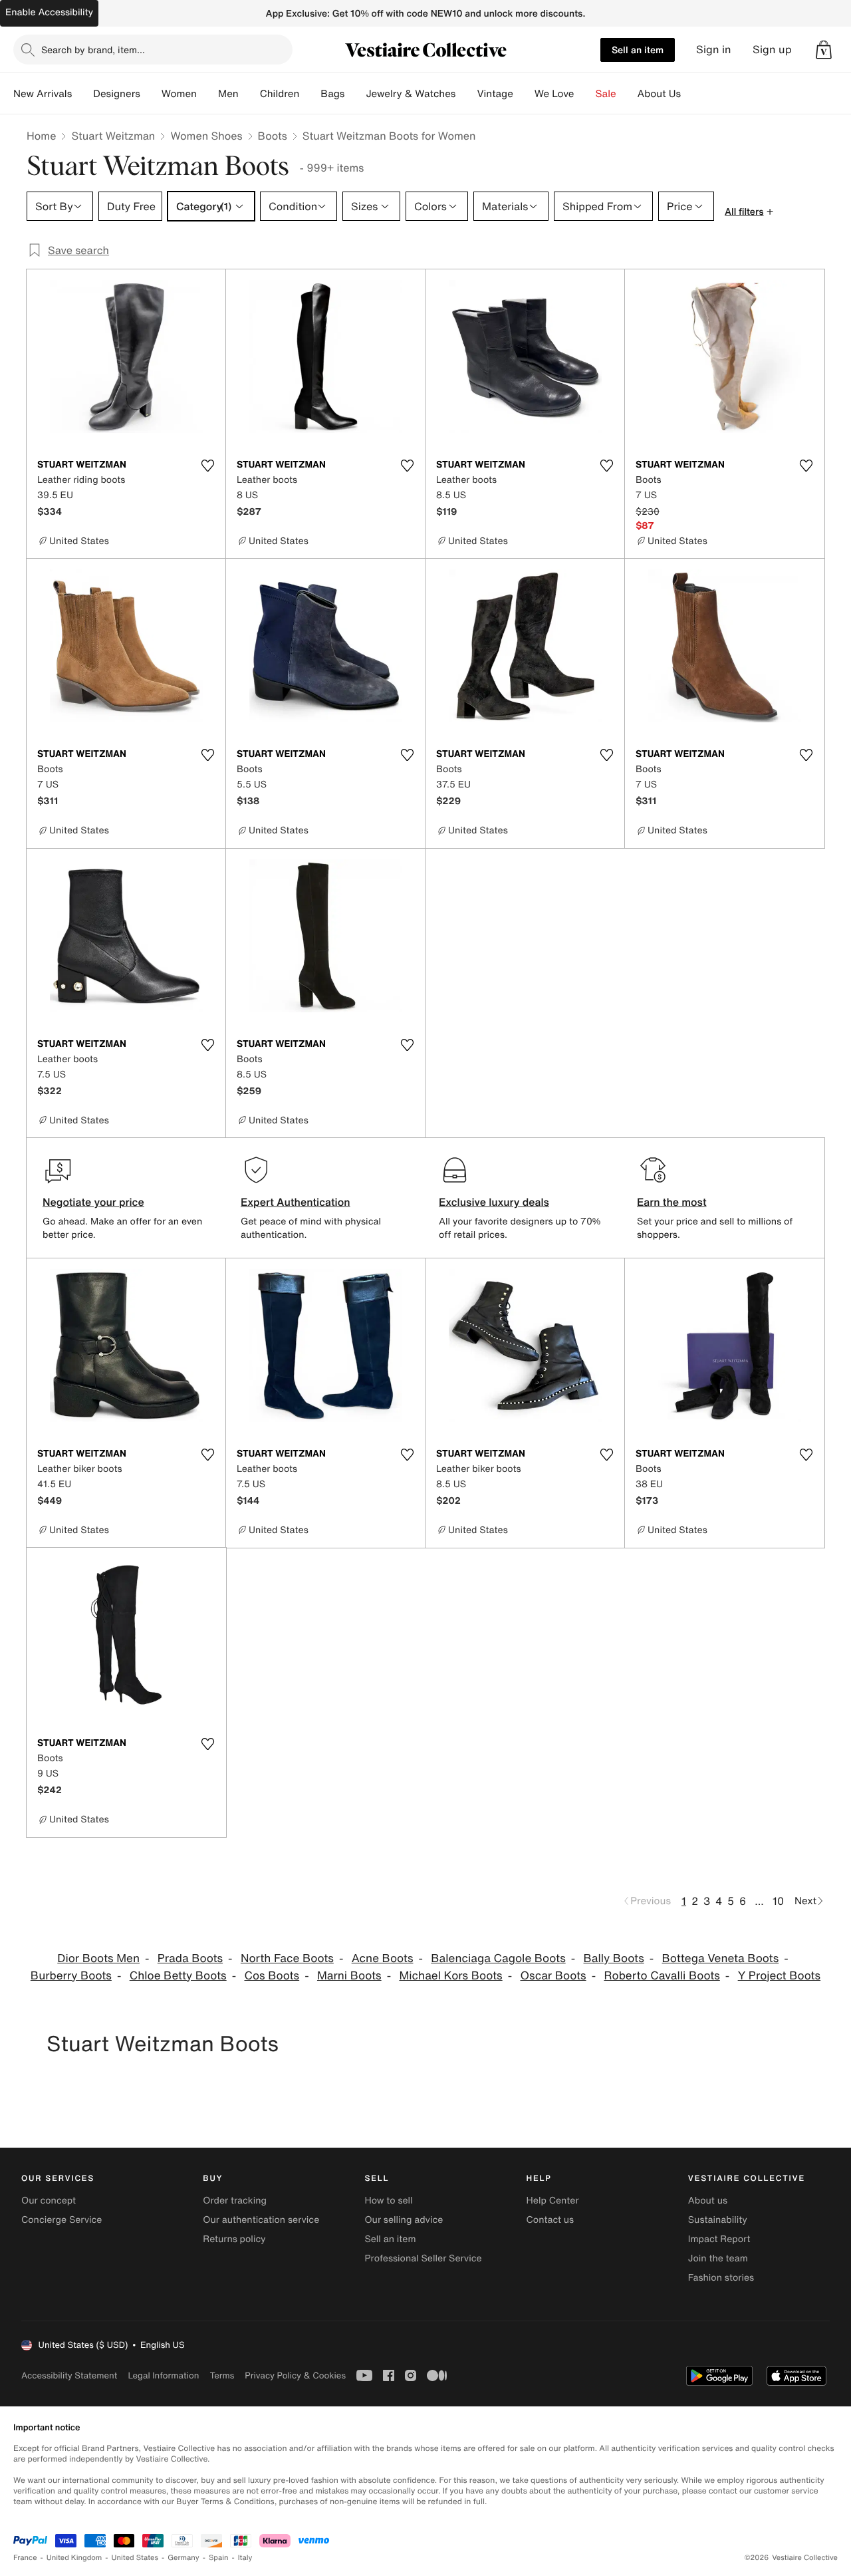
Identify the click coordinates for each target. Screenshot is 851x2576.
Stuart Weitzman (113, 136)
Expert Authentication (296, 1202)
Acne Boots (383, 1958)
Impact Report (719, 2239)
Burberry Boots (71, 1976)
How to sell (388, 2201)
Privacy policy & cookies (295, 2375)
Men (228, 94)
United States (135, 2558)
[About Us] (691, 94)
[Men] (249, 94)
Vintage (495, 94)
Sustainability (718, 2220)
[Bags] (355, 94)
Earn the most (672, 1202)
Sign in (714, 50)
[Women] (207, 94)
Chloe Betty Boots (178, 1976)
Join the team (718, 2258)
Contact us (550, 2220)
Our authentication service (261, 2220)
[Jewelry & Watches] (466, 94)
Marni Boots (349, 1976)
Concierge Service (61, 2220)
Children (280, 94)
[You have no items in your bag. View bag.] (824, 50)
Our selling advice (404, 2220)
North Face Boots (287, 1958)
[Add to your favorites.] (207, 466)
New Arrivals (43, 94)
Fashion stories (721, 2278)
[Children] (310, 94)
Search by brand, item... (93, 50)
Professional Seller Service (423, 2258)
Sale (606, 94)
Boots (273, 136)
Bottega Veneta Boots (721, 1958)
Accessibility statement (69, 2375)
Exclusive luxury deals (494, 1202)
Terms (222, 2375)
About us (708, 2201)
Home (41, 136)
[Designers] (151, 94)
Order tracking (235, 2201)
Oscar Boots (553, 1976)
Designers (117, 94)
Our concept (49, 2201)
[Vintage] (524, 94)
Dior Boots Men (98, 1958)
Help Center (553, 2201)
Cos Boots (272, 1976)
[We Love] (585, 94)
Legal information (163, 2375)
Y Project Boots (780, 1976)
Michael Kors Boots (450, 1976)
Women (179, 94)
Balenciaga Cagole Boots (498, 1958)
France (25, 2558)
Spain (219, 2558)
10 (778, 1901)
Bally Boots (614, 1958)
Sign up (772, 50)
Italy (245, 2558)
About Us (659, 94)
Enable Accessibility (49, 12)
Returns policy (234, 2239)
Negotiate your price (93, 1202)
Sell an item (638, 50)
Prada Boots (190, 1958)
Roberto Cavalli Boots (662, 1976)
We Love (554, 94)
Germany (183, 2558)
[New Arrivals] (82, 94)
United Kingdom (74, 2558)
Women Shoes (206, 136)
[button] (824, 50)
